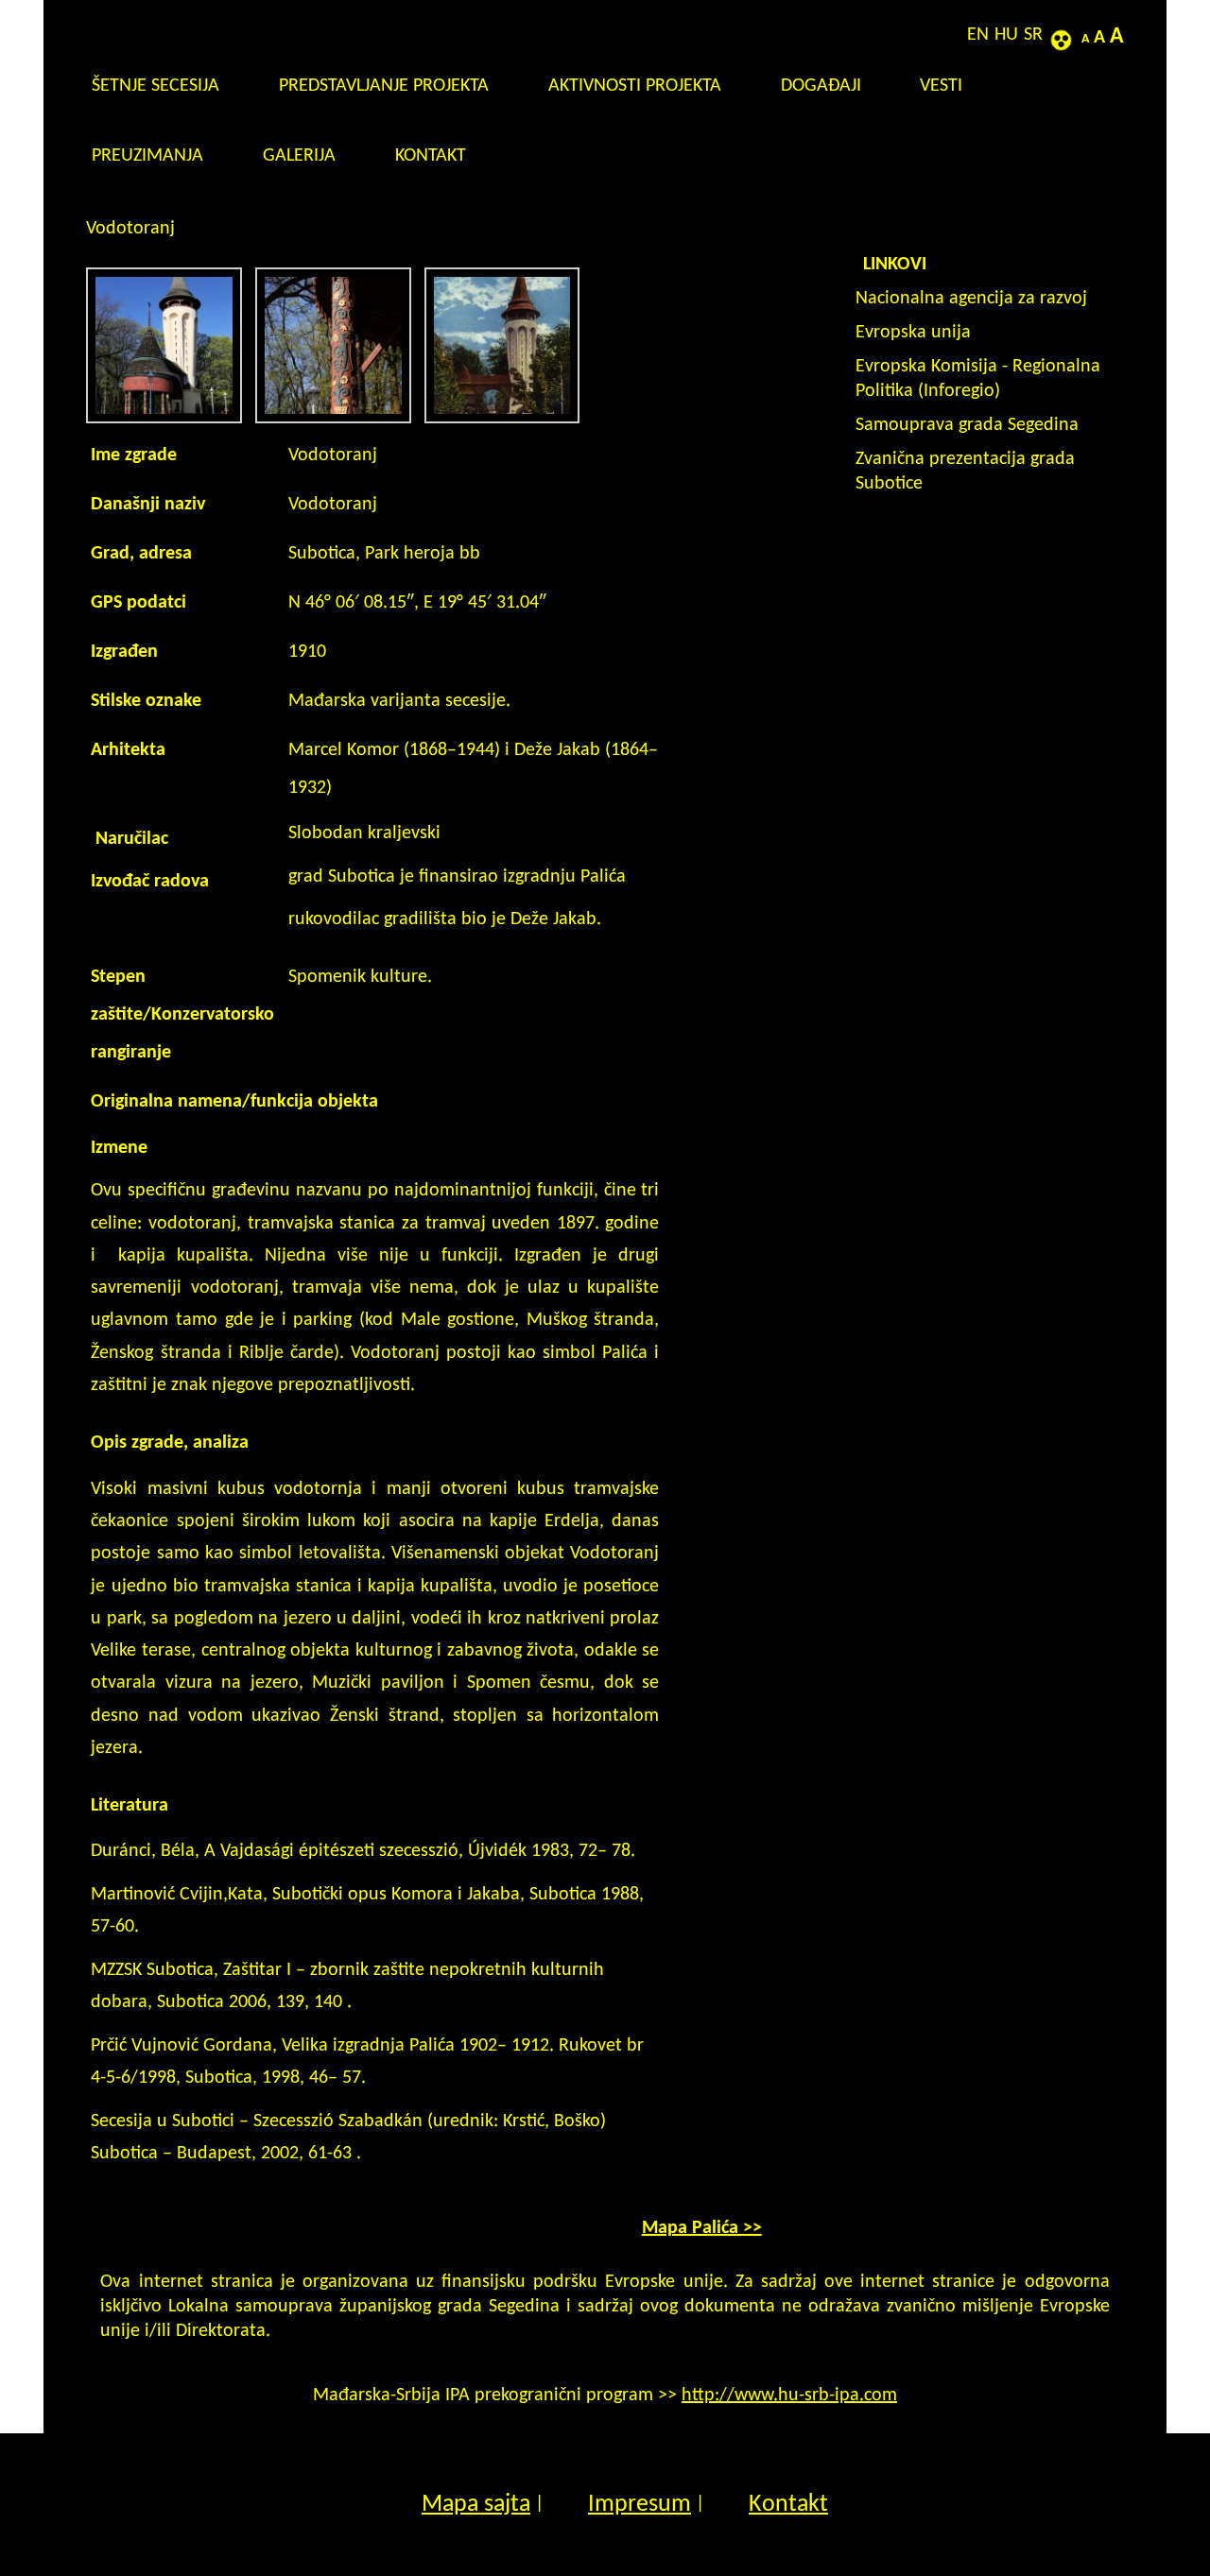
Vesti (941, 86)
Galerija (299, 156)
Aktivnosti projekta (635, 86)
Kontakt (431, 156)
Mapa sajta (476, 2505)
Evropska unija (913, 333)
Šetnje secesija (156, 86)
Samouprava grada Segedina (967, 425)
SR (1033, 35)
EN (978, 35)
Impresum (640, 2505)
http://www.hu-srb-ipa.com (789, 2396)
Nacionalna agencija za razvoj (971, 299)
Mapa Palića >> (702, 2228)
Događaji (821, 86)
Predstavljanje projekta (384, 86)
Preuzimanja (147, 156)
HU (1006, 35)
